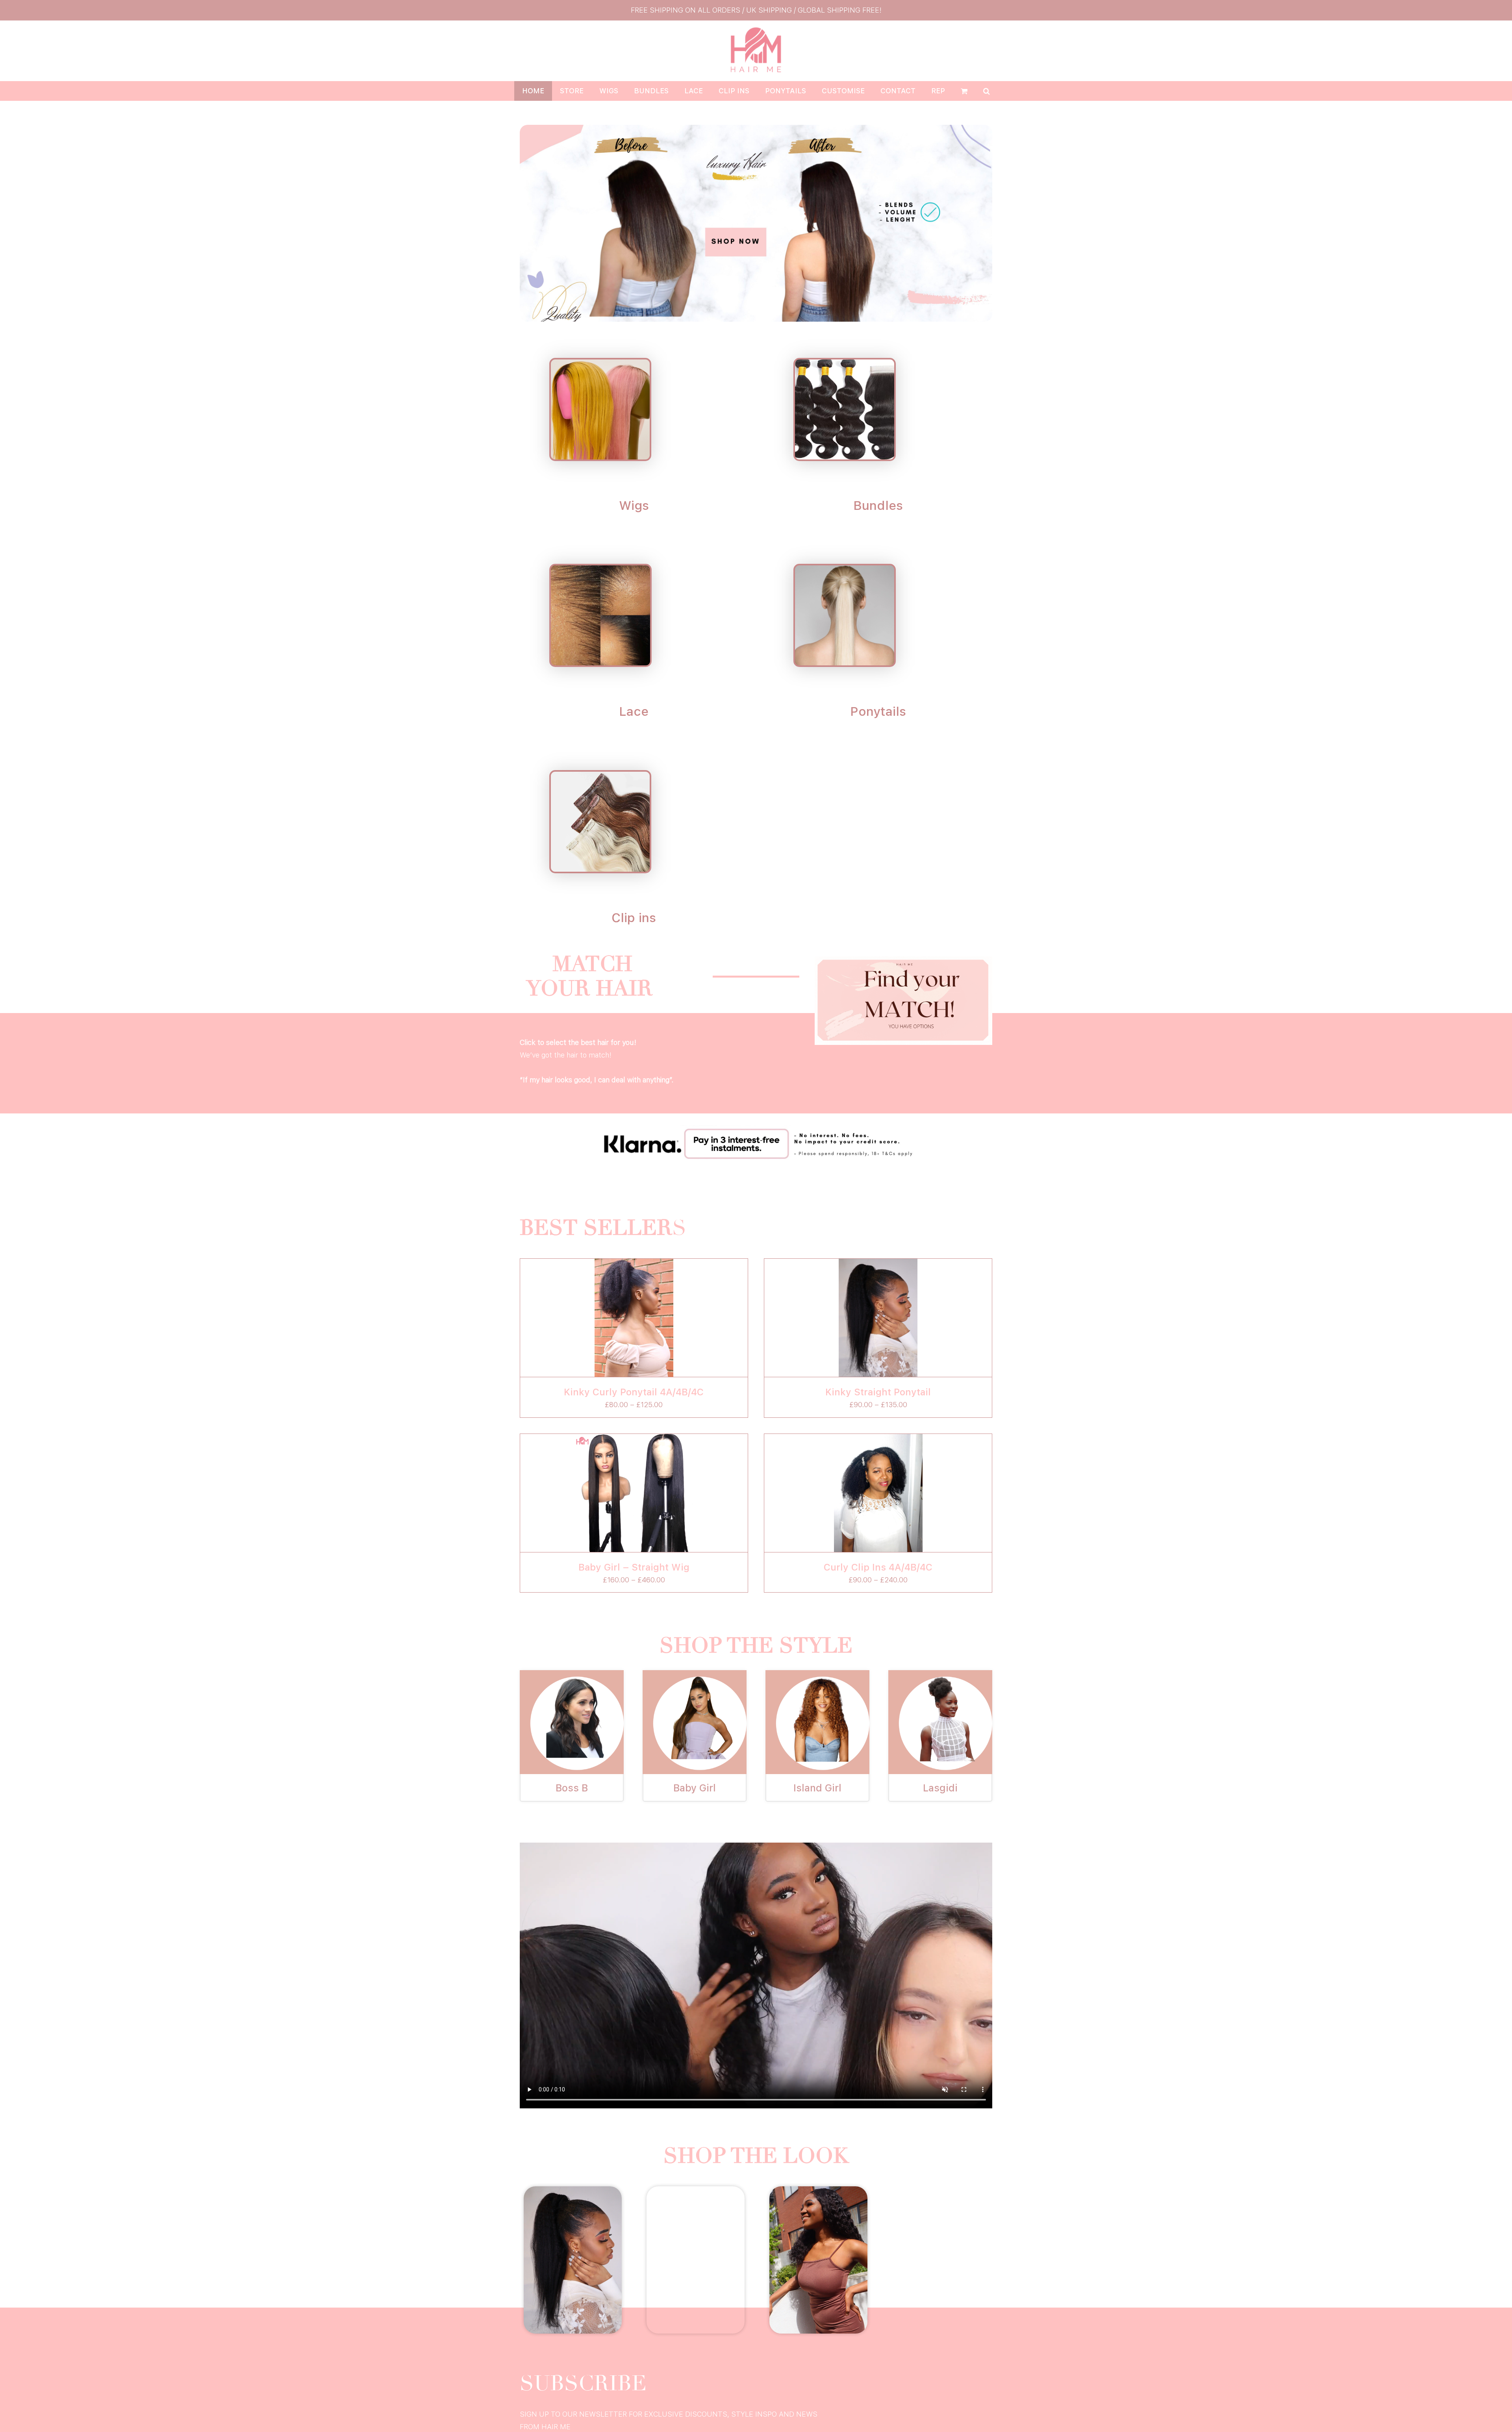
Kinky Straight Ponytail (878, 1392)
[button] (987, 91)
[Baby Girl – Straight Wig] (634, 1493)
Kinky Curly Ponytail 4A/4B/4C (634, 1392)
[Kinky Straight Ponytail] (878, 1318)
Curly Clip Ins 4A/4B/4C (878, 1567)
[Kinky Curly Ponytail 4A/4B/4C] (634, 1318)
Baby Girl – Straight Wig (634, 1567)
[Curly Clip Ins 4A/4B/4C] (878, 1493)
